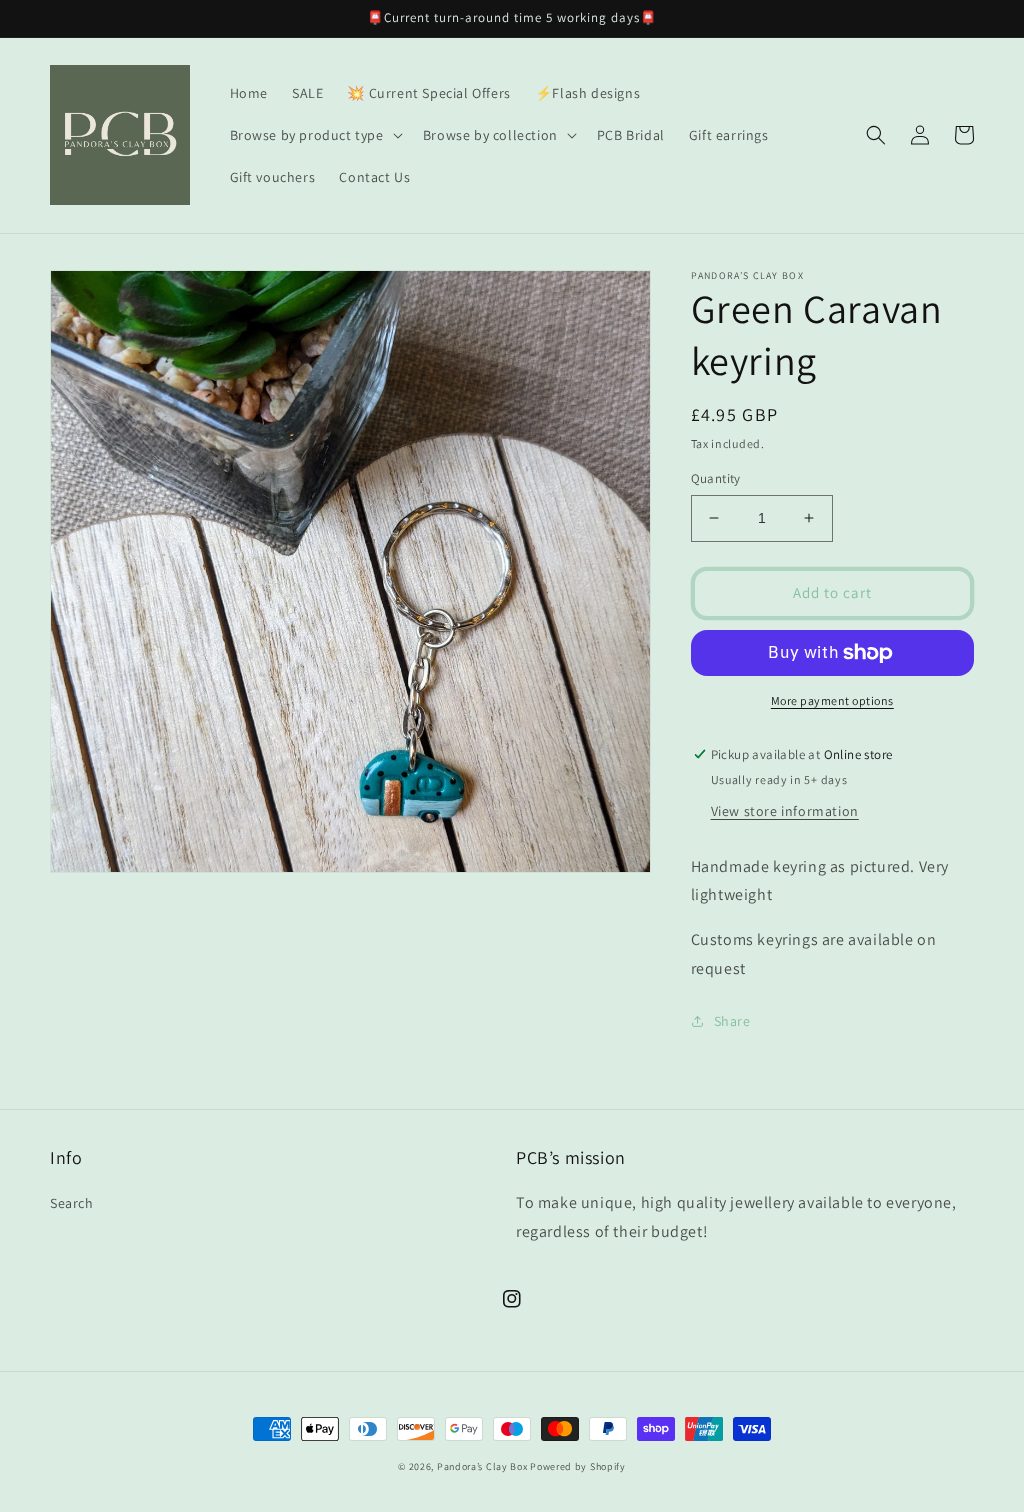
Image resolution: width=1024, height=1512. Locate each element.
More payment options (832, 700)
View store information (785, 811)
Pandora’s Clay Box (483, 1466)
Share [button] (732, 1021)
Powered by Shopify (578, 1466)
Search (72, 1203)
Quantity (716, 478)
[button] (314, 135)
